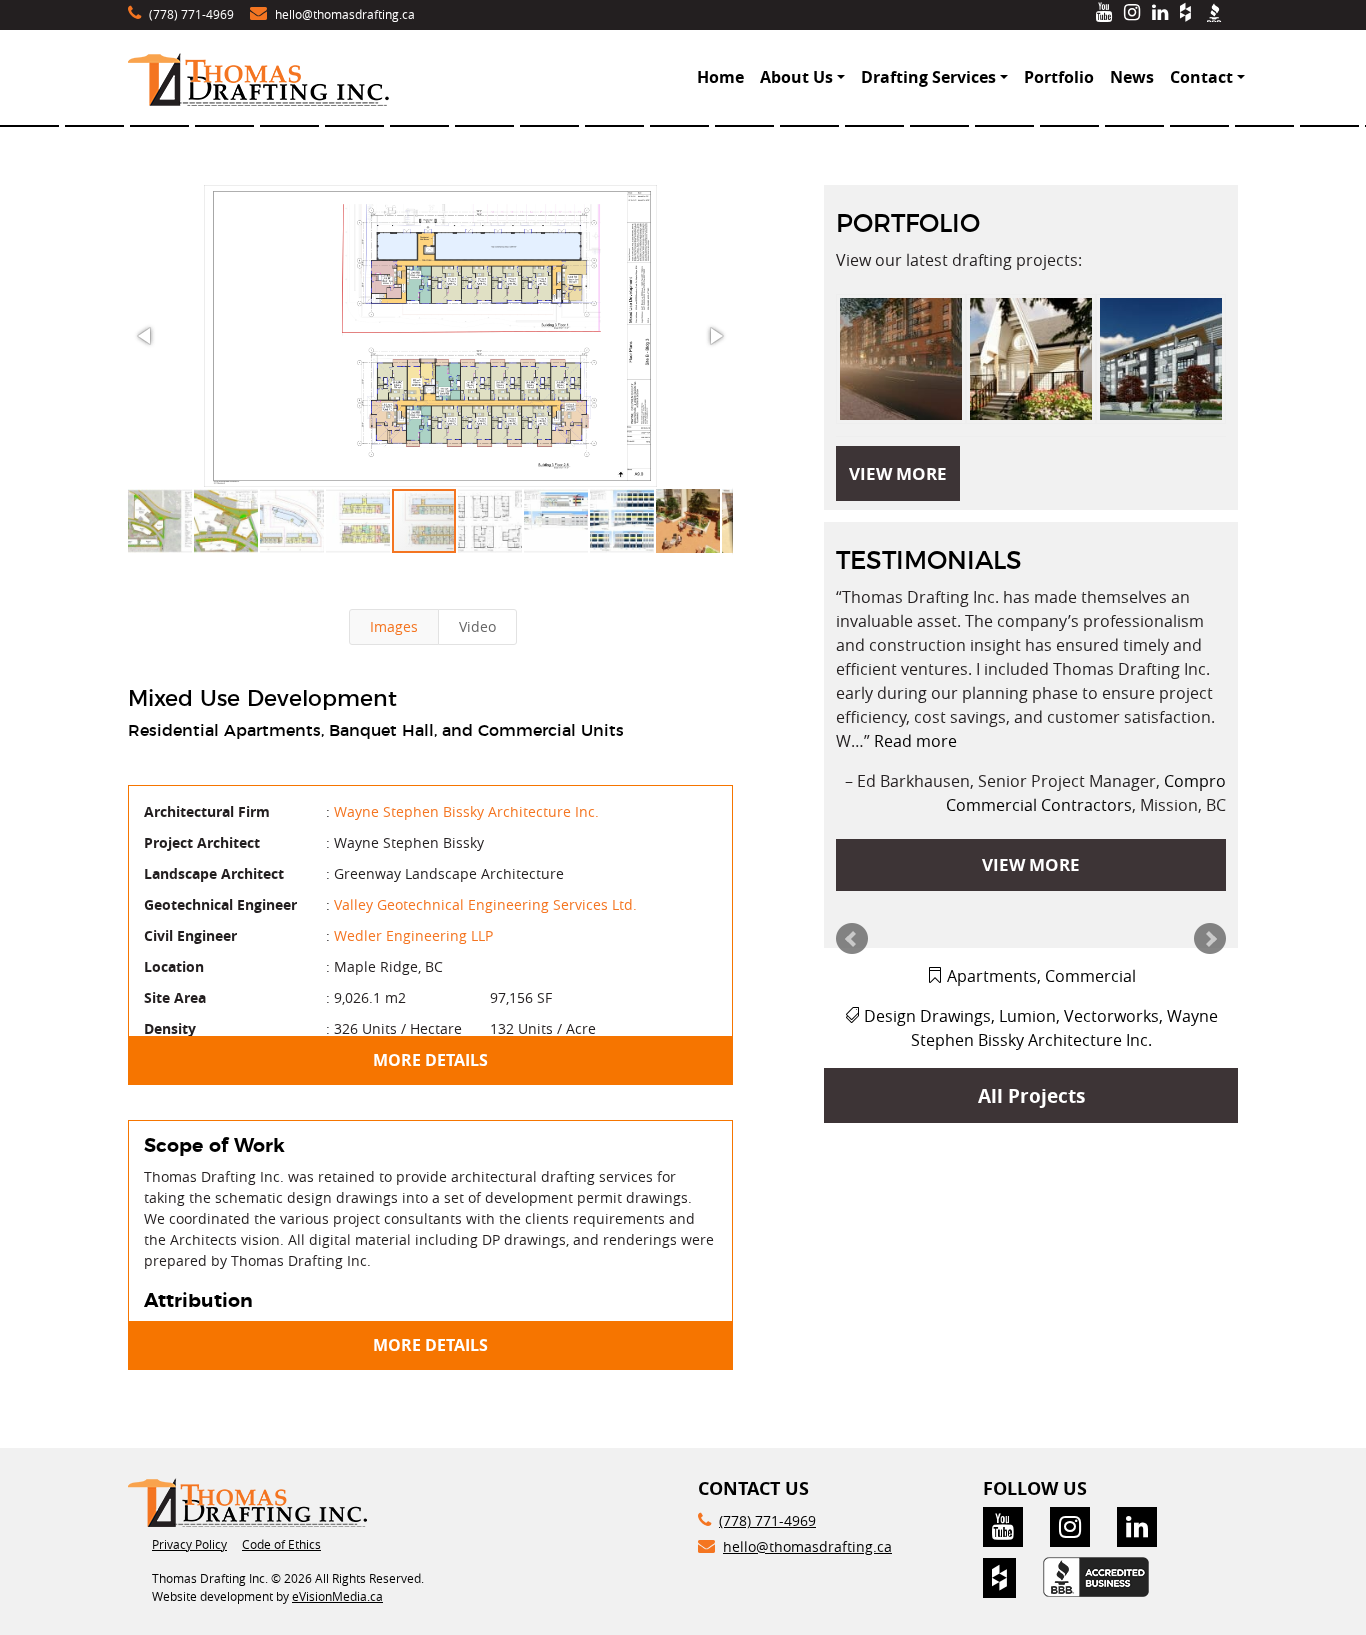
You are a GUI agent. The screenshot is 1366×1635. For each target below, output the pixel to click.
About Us (796, 77)
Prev (852, 939)
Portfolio (1059, 77)
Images (394, 626)
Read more (915, 741)
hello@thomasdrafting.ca (345, 14)
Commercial (1090, 976)
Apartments (992, 976)
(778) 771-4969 (191, 14)
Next (1210, 939)
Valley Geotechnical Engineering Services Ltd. (485, 904)
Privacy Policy (189, 1544)
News (1132, 77)
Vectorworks (1111, 1016)
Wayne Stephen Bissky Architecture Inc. (466, 811)
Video (477, 626)
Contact (1201, 77)
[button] (430, 336)
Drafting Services (928, 77)
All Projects (1031, 1095)
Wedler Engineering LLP (413, 935)
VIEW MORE (898, 473)
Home (720, 77)
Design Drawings (927, 1016)
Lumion (1027, 1016)
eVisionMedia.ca (337, 1596)
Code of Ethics (281, 1544)
